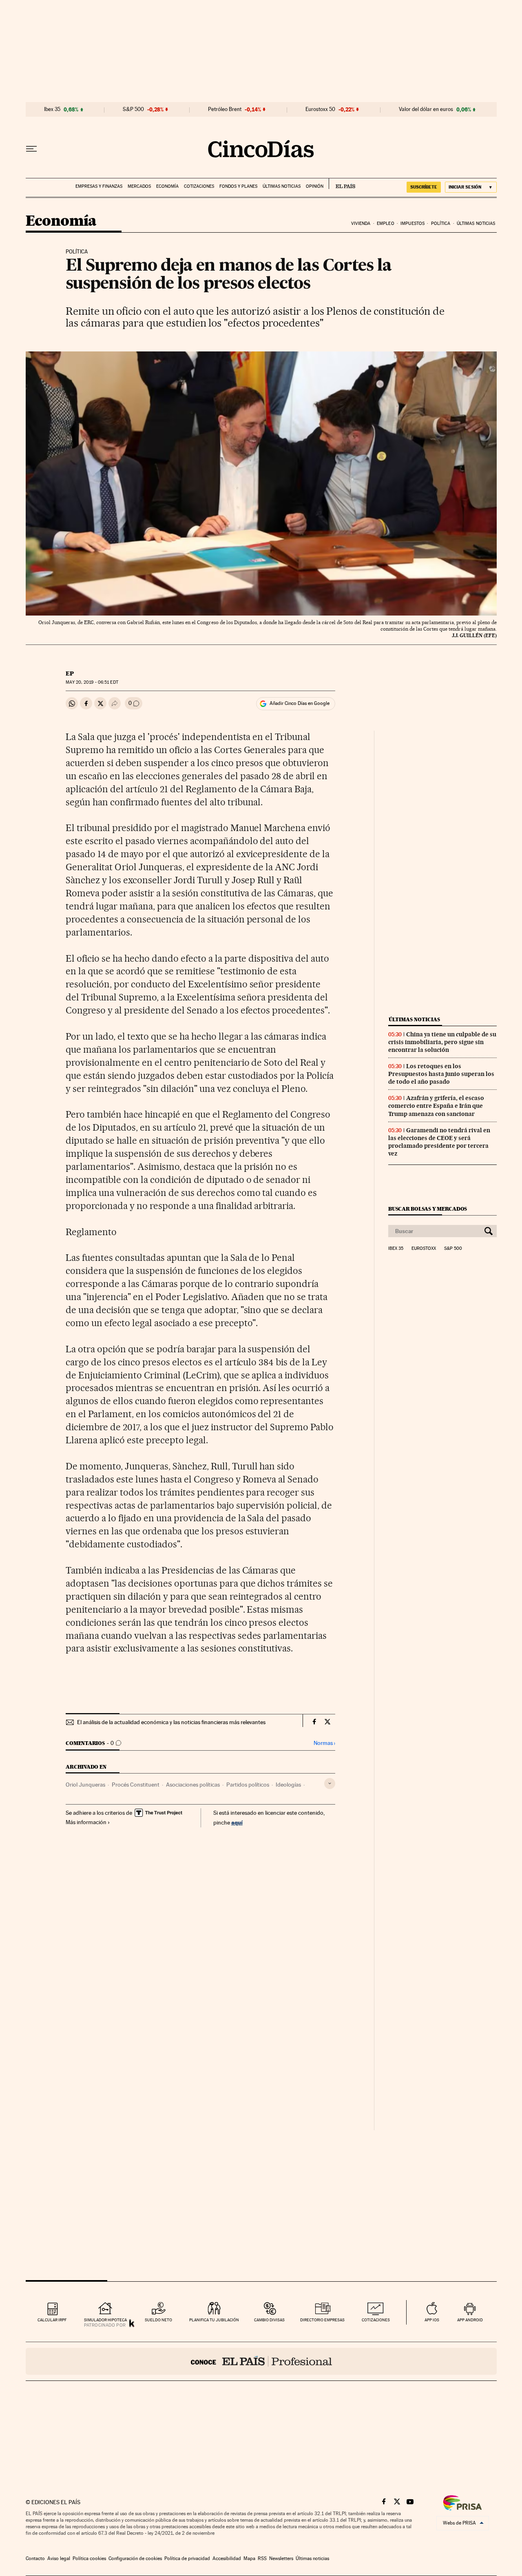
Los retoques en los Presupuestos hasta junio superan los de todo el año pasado (441, 1074)
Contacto (35, 2558)
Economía (167, 186)
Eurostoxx (424, 1249)
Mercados (139, 186)
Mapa (249, 2558)
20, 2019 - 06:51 (92, 682)
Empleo (386, 223)
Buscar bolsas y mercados (428, 1209)
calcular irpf (52, 2320)
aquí (237, 1822)
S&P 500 (133, 109)
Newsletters (281, 2558)
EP (70, 673)
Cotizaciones (199, 186)
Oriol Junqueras (85, 1785)
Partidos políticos (248, 1785)
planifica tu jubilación (214, 2320)
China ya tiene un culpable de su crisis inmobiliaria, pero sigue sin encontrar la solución (442, 1042)
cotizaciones (376, 2320)
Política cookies (89, 2558)
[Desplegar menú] (31, 149)
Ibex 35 (52, 109)
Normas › (324, 1743)
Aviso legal (59, 2558)
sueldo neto (158, 2320)
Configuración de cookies (135, 2558)
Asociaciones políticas (193, 1785)
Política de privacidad (187, 2558)
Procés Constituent (136, 1785)
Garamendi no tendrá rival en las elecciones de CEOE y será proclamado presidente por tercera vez (439, 1142)
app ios (432, 2320)
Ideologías (288, 1785)
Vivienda (361, 223)
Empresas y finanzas (99, 186)
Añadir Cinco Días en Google (300, 703)
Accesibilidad (227, 2558)
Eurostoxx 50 (320, 109)
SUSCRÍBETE (424, 187)
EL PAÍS (342, 184)
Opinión (315, 186)
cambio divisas (269, 2320)
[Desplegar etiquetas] (330, 1784)
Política (441, 223)
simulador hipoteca (105, 2320)
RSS (262, 2558)
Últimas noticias (282, 186)
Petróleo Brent (225, 109)
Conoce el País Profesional (261, 2361)
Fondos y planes (238, 186)
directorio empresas (322, 2320)
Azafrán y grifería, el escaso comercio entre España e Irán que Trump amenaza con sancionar (436, 1106)
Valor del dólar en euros (426, 109)
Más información (86, 1822)
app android (470, 2320)
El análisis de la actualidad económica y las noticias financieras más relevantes (171, 1722)
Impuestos (413, 223)
